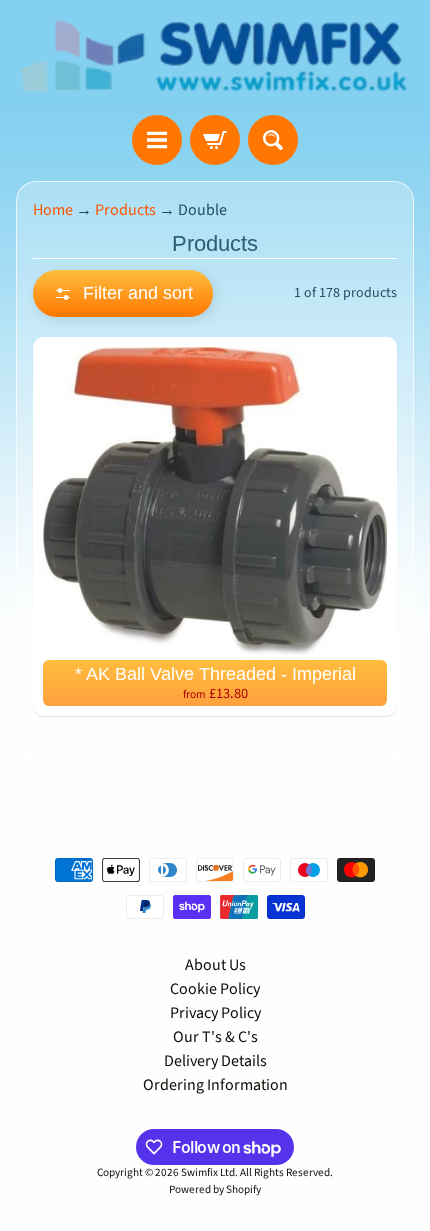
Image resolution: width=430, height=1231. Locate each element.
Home (53, 210)
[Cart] (215, 140)
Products (125, 210)
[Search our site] (273, 140)
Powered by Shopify (215, 1189)
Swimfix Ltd (208, 1172)
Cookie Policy (215, 989)
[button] (123, 293)
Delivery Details (215, 1061)
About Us (215, 965)
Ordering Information (215, 1085)
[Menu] (157, 140)
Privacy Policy (215, 1013)
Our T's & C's (215, 1037)
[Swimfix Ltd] (215, 57)
